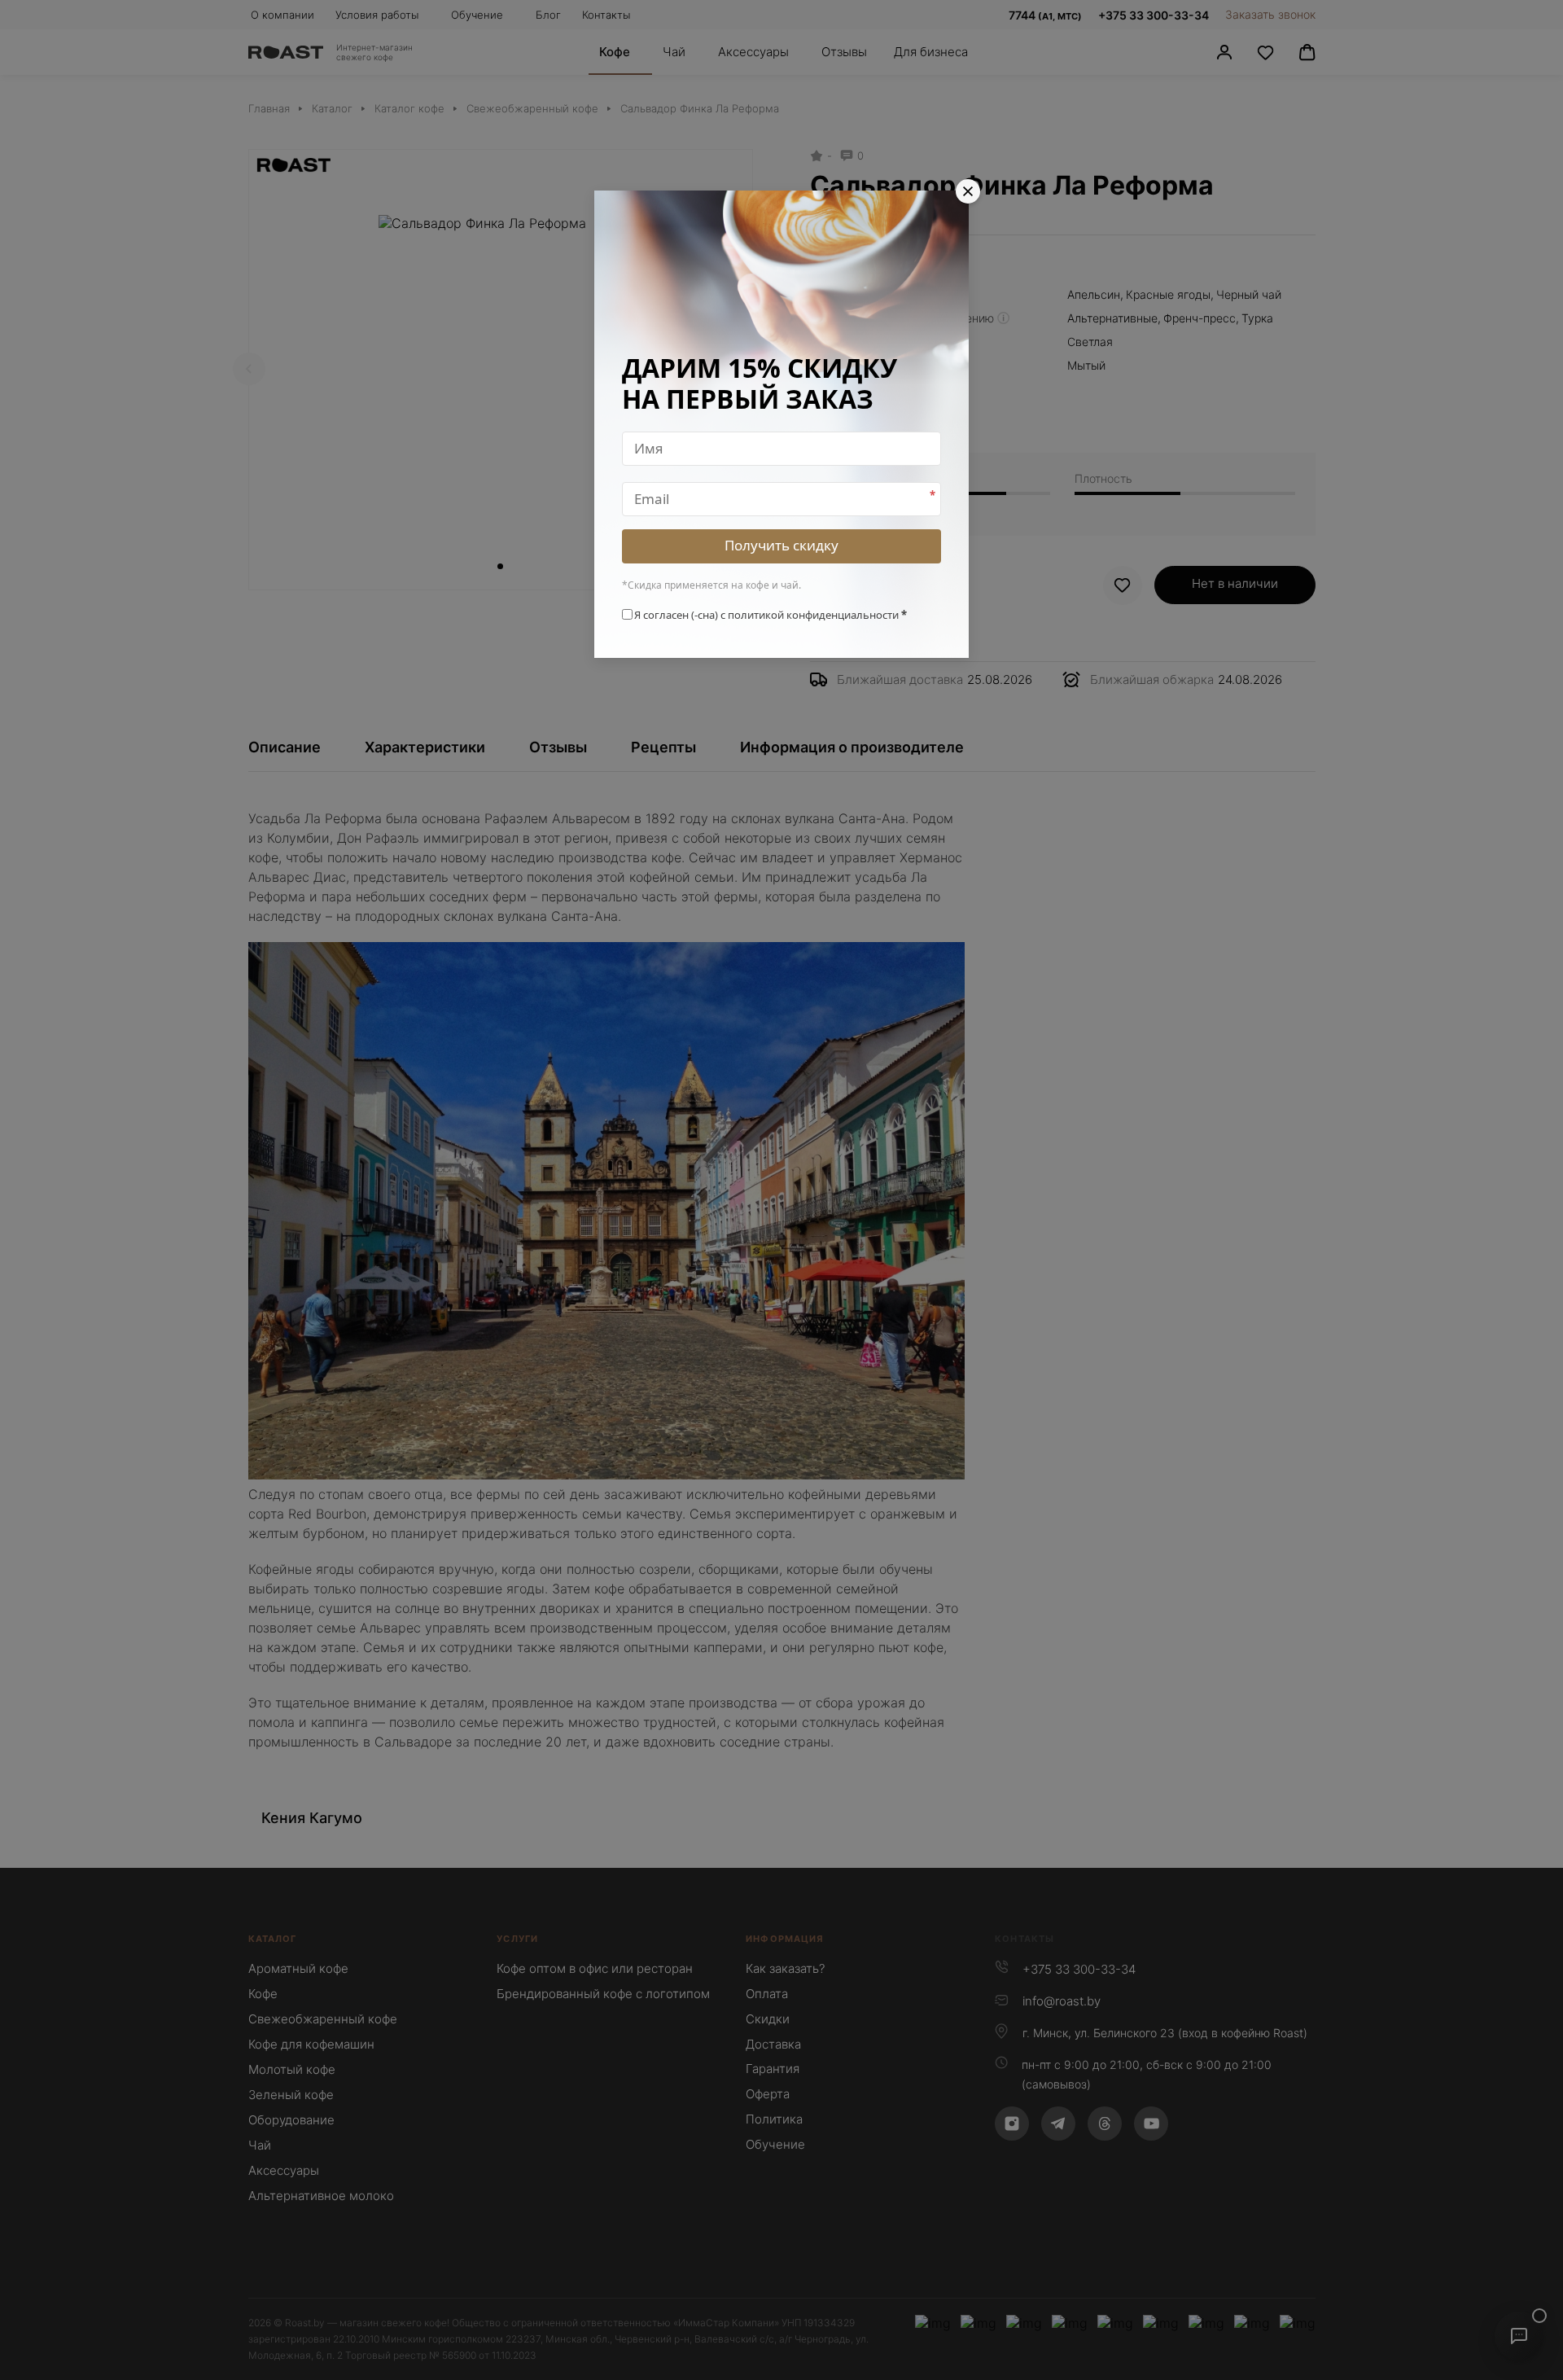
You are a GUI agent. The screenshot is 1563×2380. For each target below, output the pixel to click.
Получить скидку (781, 545)
